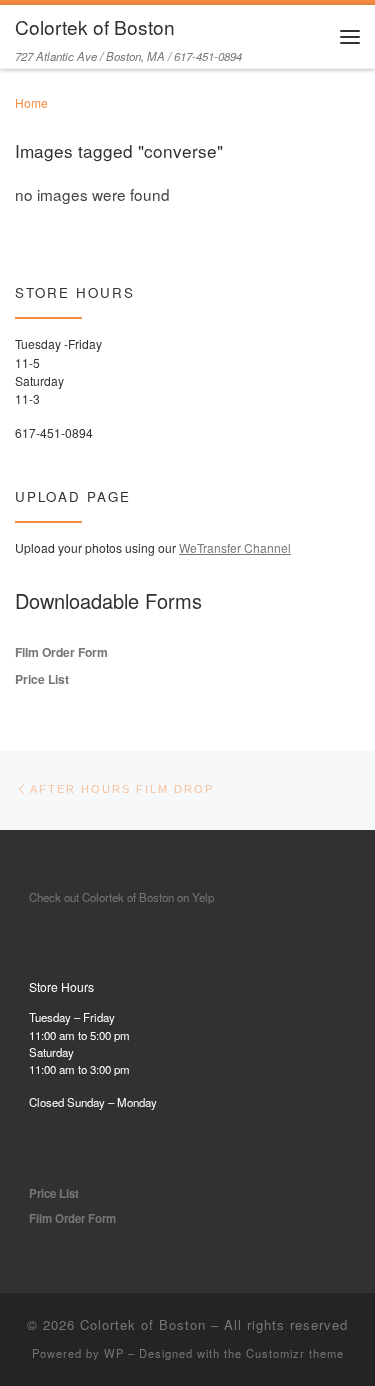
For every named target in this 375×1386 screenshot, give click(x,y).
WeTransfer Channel (235, 547)
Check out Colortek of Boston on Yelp (121, 897)
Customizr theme (295, 1353)
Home (31, 102)
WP (114, 1353)
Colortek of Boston (143, 1324)
